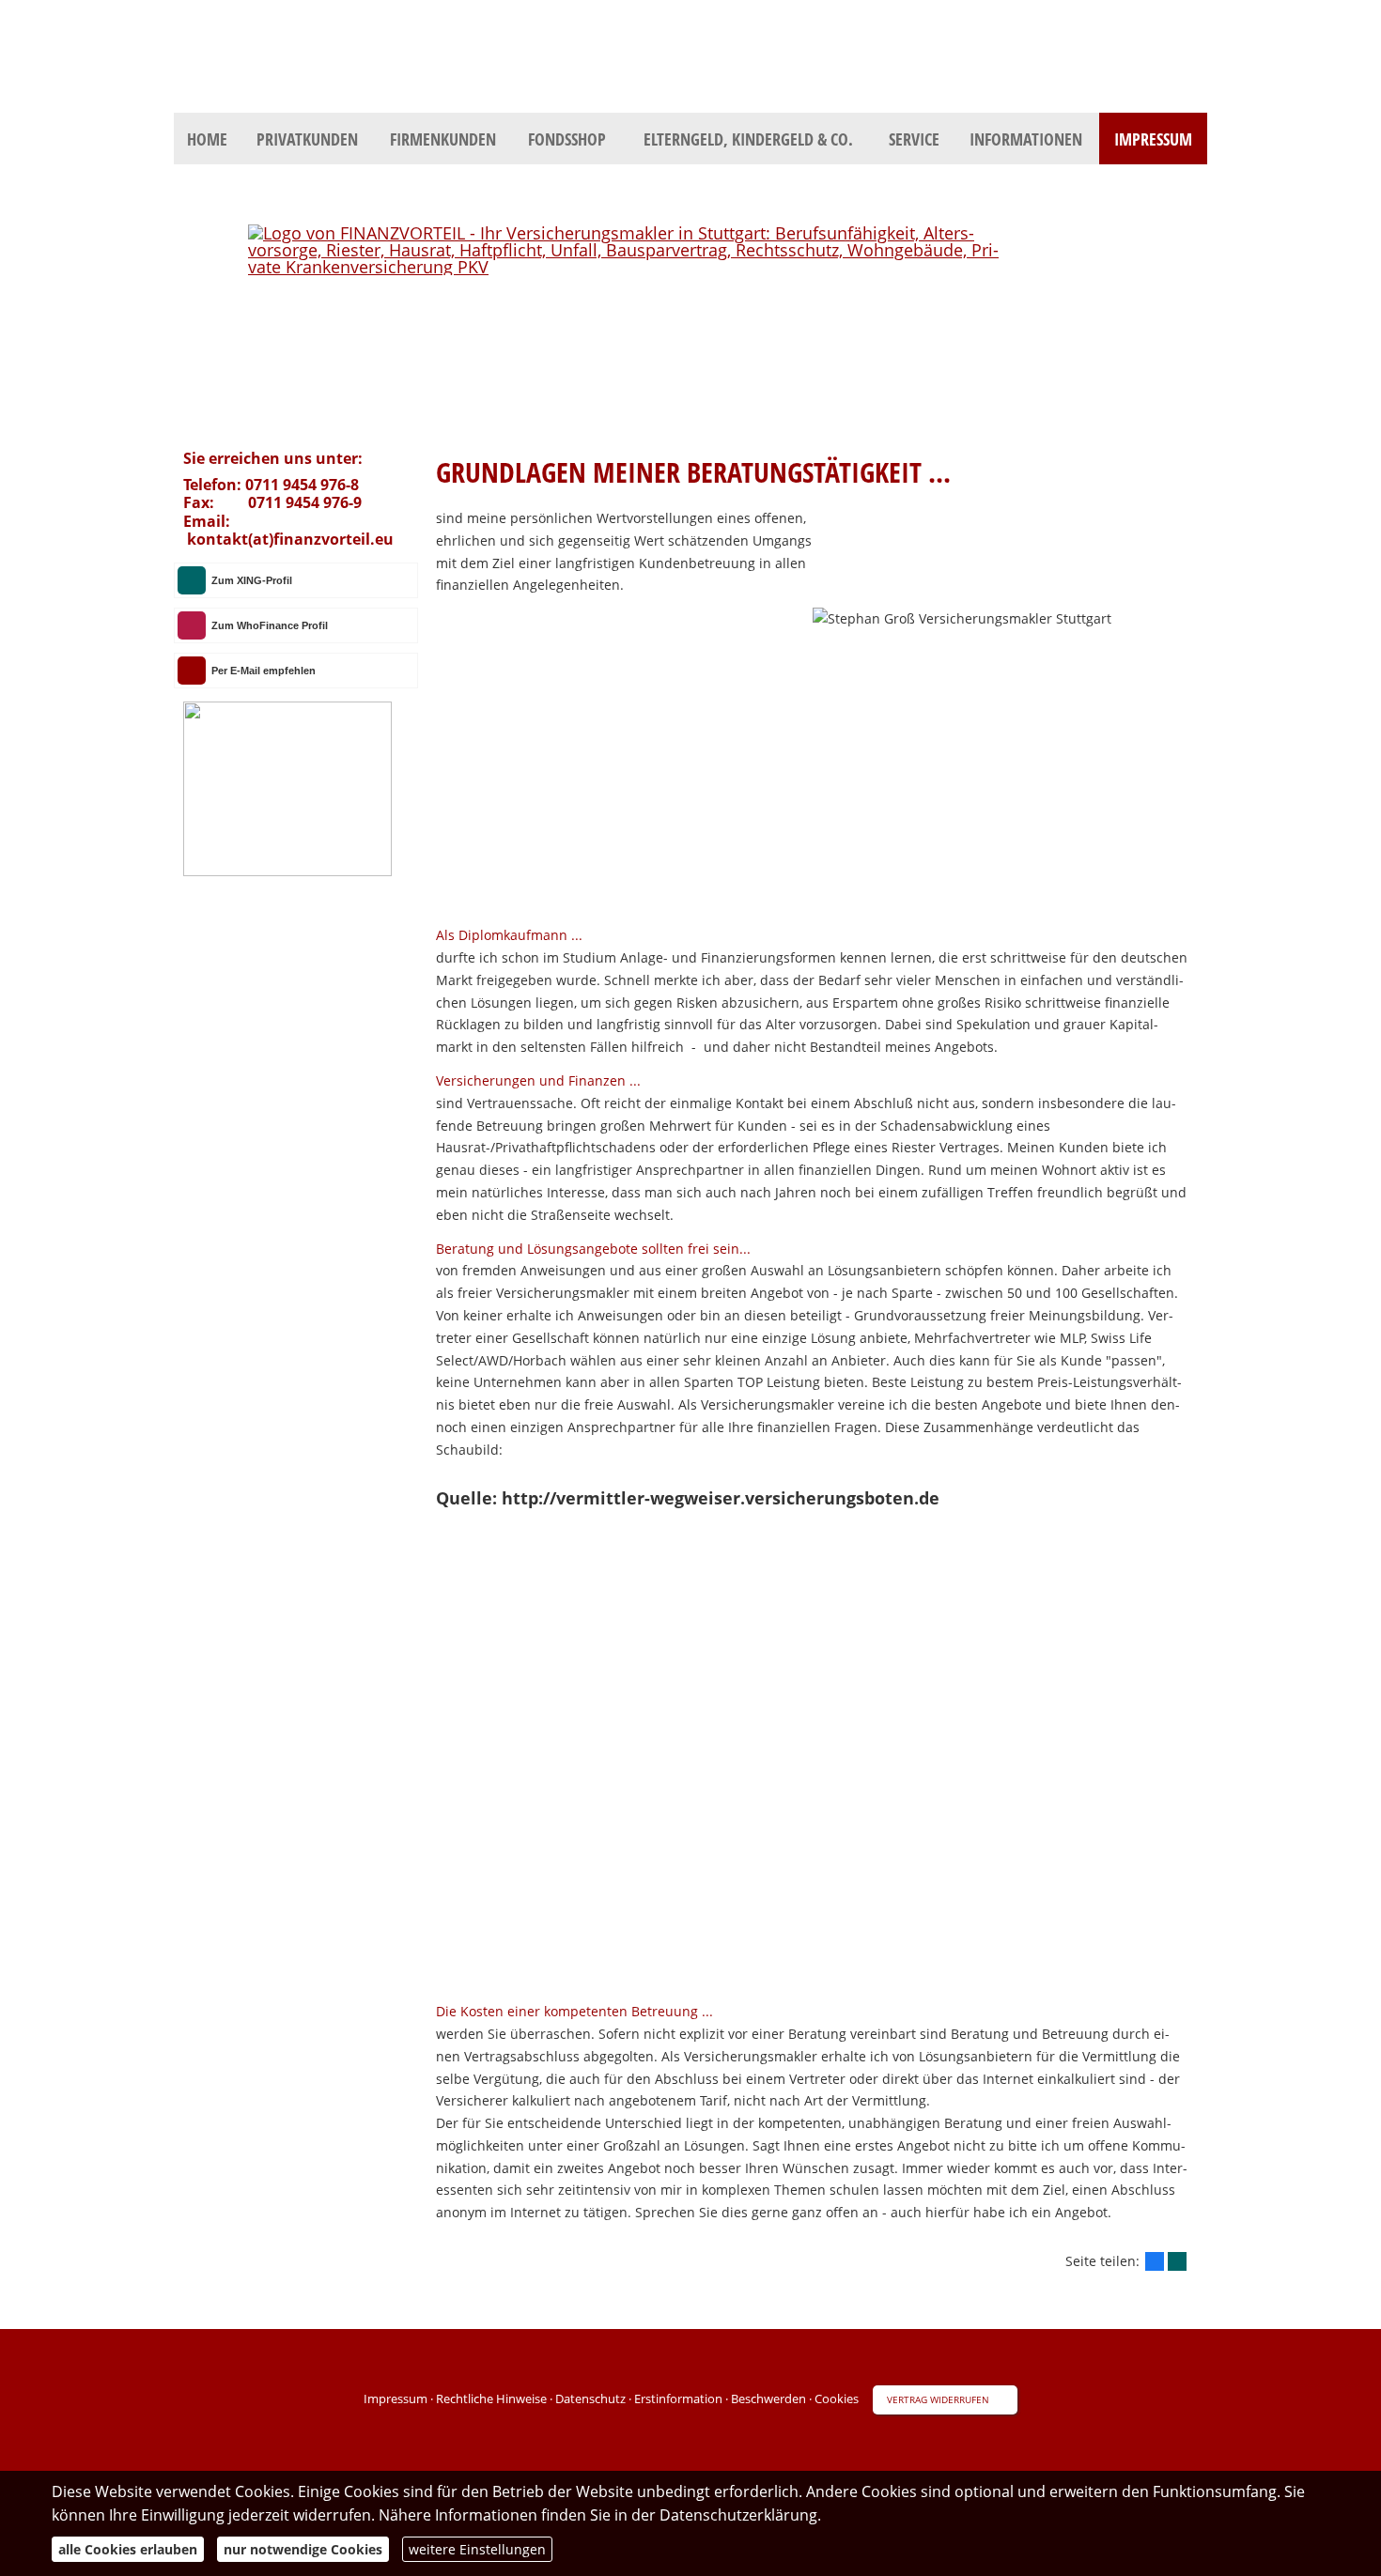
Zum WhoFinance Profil (270, 625)
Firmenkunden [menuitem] (443, 139)
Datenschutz (590, 2399)
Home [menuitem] (207, 139)
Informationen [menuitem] (1026, 139)
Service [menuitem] (914, 139)
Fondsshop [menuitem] (567, 139)
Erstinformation (678, 2399)
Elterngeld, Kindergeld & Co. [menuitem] (748, 139)
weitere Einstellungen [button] (477, 2549)
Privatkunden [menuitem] (307, 139)
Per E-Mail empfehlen (264, 671)
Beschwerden (768, 2399)
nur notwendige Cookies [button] (303, 2549)
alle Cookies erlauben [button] (128, 2549)
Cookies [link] (837, 2399)
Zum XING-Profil (252, 580)
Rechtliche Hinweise (491, 2399)
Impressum (396, 2399)
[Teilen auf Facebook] (1155, 2261)
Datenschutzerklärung (738, 2515)
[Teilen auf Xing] (1177, 2261)
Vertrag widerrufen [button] (938, 2399)
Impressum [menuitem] (1153, 139)
